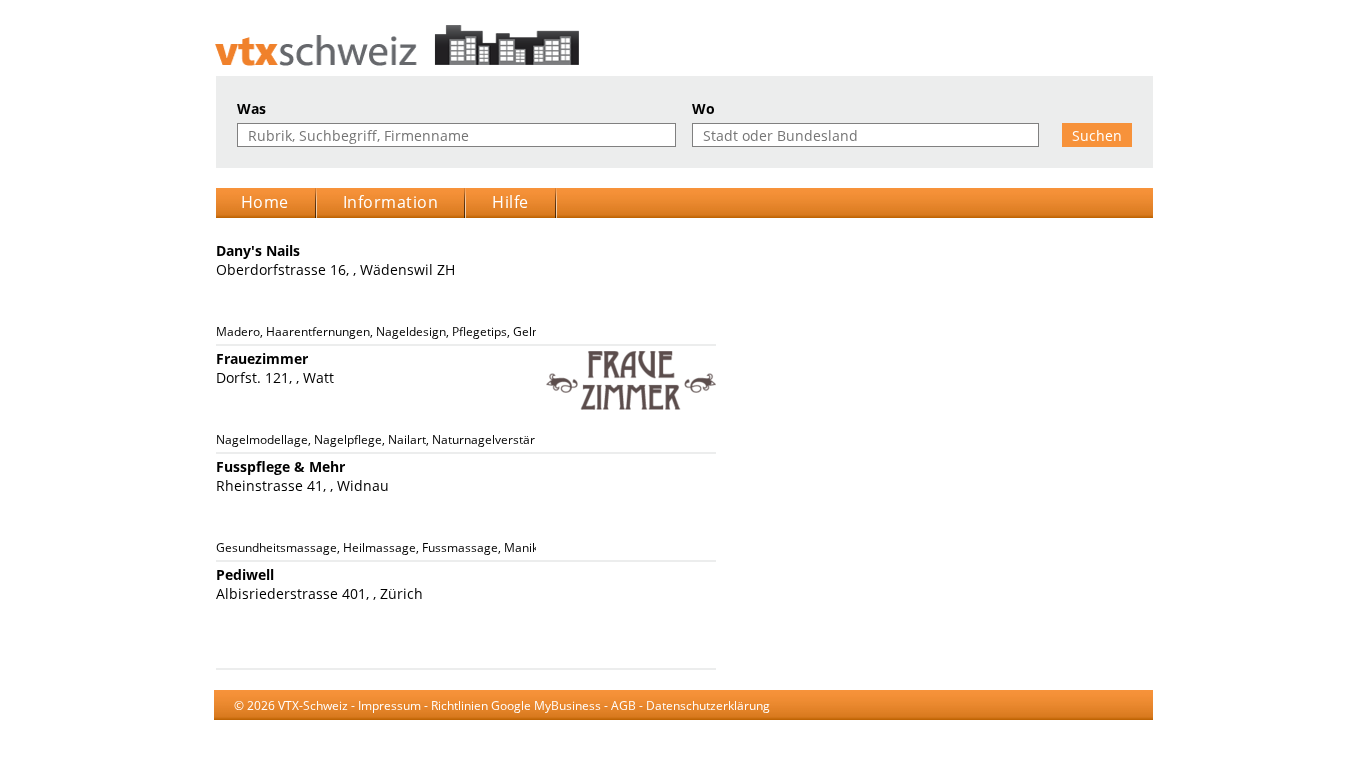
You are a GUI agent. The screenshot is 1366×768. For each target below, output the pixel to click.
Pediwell (245, 574)
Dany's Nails (258, 250)
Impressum (389, 705)
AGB (623, 705)
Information (391, 202)
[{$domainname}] (683, 45)
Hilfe (510, 202)
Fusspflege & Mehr (280, 466)
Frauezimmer (262, 358)
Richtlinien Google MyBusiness (516, 705)
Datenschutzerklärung (708, 705)
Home (265, 202)
